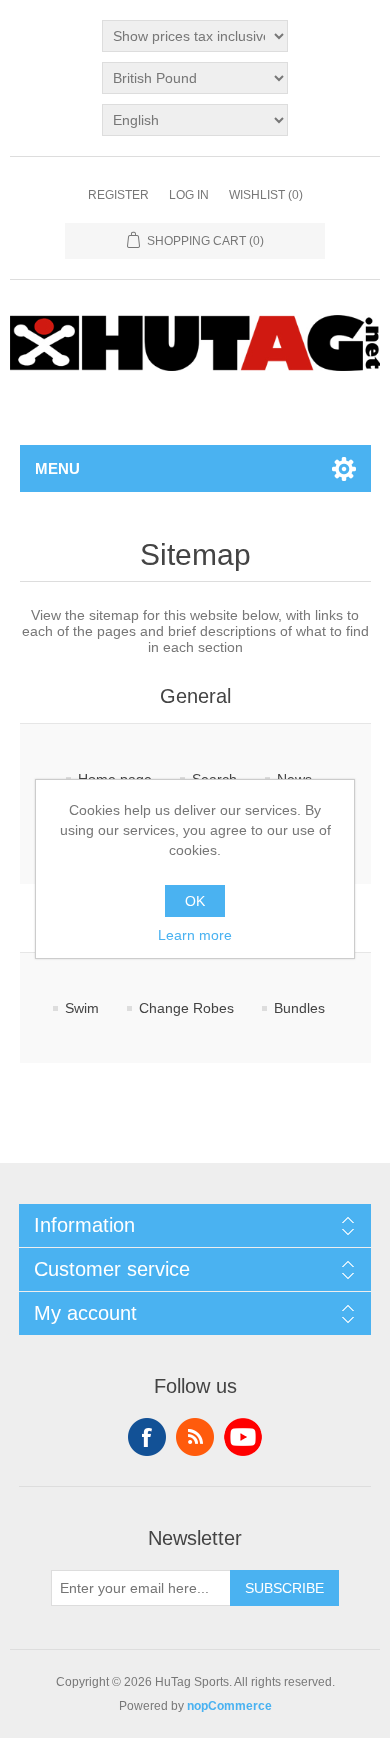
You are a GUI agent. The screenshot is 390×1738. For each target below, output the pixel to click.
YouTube (243, 1437)
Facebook (147, 1437)
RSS (195, 1437)
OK (195, 901)
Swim (82, 1008)
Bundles (299, 1008)
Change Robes (186, 1008)
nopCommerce (229, 1706)
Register (118, 195)
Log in (189, 195)
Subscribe (284, 1588)
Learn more (195, 935)
